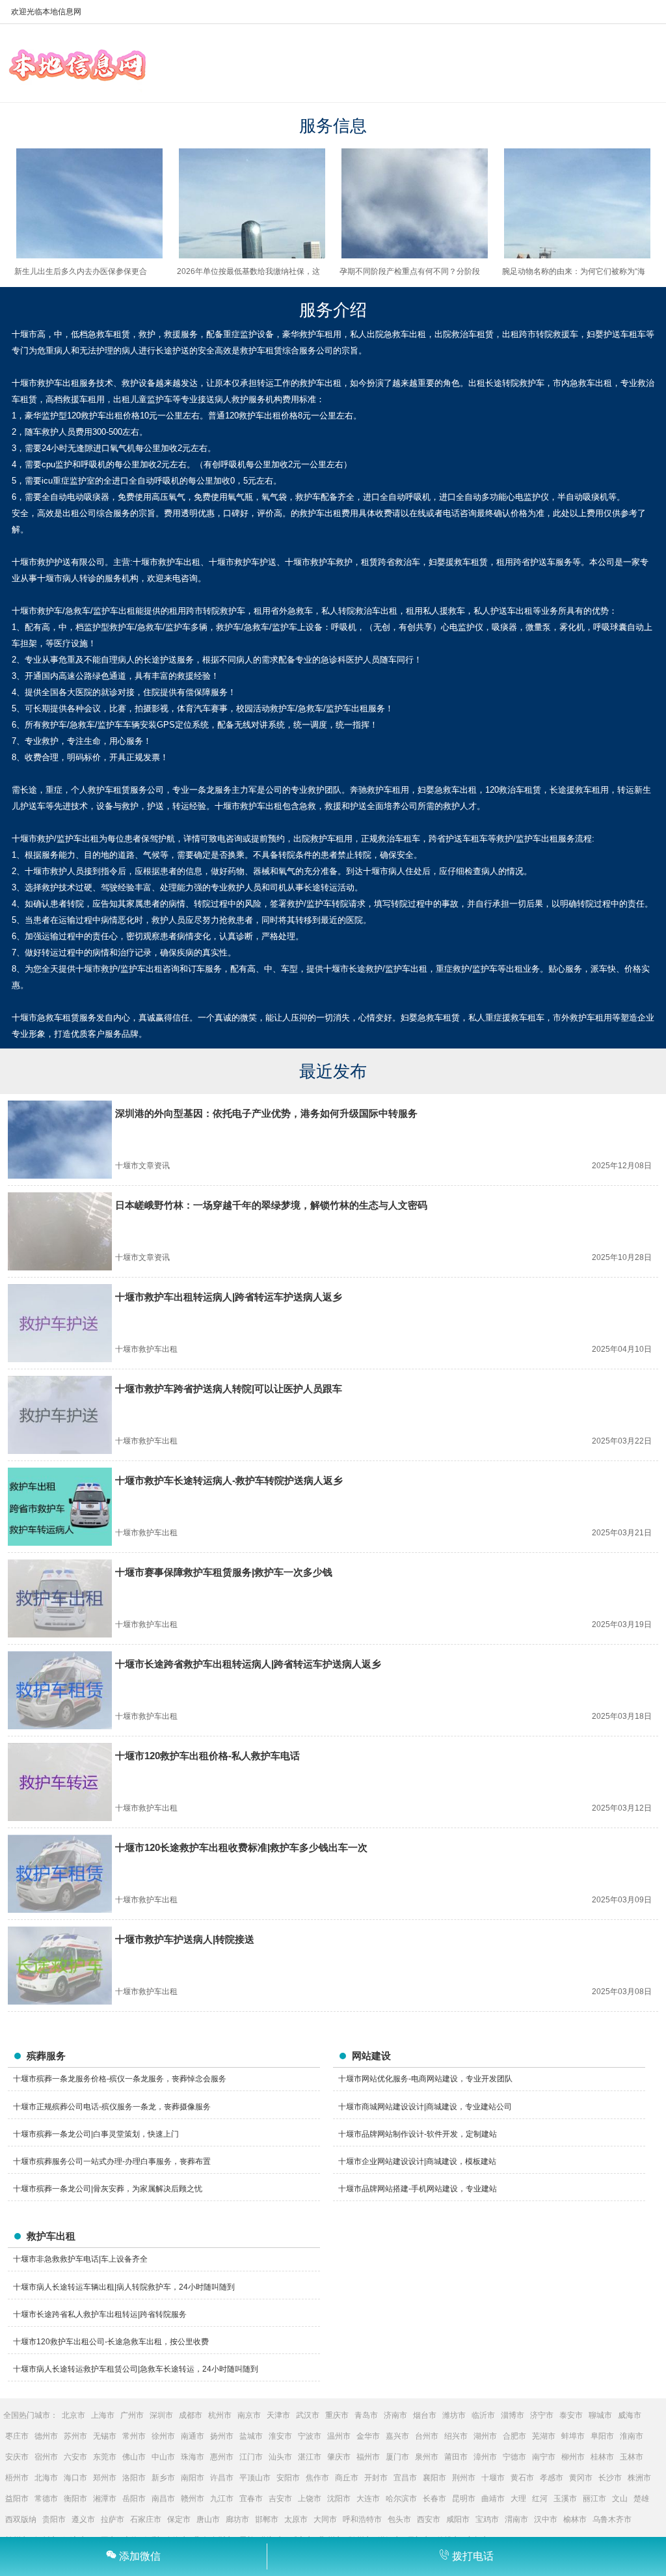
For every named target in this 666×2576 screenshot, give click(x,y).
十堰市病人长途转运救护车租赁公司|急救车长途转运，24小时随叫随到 (136, 2369)
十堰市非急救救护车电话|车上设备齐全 (80, 2259)
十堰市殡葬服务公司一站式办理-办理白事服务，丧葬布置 (112, 2161)
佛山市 (134, 2457)
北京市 (73, 2415)
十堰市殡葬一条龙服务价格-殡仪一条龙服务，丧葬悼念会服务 (120, 2079)
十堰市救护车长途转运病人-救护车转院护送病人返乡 (229, 1480)
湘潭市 (105, 2499)
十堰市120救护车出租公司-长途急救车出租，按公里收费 (111, 2342)
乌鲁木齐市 (612, 2519)
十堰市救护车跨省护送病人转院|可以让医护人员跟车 (229, 1389)
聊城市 (600, 2415)
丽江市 (594, 2499)
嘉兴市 (397, 2436)
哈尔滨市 (401, 2499)
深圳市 (161, 2415)
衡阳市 (75, 2499)
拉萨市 (113, 2519)
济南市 (395, 2415)
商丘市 (347, 2478)
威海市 (630, 2415)
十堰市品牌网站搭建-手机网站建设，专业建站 (418, 2189)
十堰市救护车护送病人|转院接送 (185, 1939)
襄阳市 (434, 2478)
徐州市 (163, 2436)
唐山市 (208, 2519)
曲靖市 (493, 2499)
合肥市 (514, 2436)
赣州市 (193, 2499)
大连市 (368, 2499)
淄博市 (513, 2415)
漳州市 (485, 2457)
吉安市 (280, 2499)
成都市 (191, 2415)
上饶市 (310, 2499)
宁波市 (310, 2436)
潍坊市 (454, 2415)
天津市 (278, 2415)
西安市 (429, 2519)
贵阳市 (54, 2519)
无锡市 (105, 2436)
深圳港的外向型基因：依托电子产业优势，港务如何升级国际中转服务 (266, 1113)
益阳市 (17, 2499)
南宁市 (544, 2457)
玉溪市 (565, 2499)
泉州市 (427, 2457)
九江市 (222, 2499)
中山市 (163, 2457)
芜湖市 (544, 2436)
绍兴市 (456, 2436)
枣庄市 (17, 2436)
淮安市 (280, 2436)
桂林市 (602, 2457)
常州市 (134, 2436)
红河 (540, 2499)
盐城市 (251, 2436)
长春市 (434, 2499)
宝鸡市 (487, 2519)
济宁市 (542, 2415)
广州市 (132, 2415)
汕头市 (280, 2457)
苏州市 (75, 2436)
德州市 (46, 2436)
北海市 (46, 2478)
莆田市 (456, 2457)
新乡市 (163, 2478)
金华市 (368, 2436)
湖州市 (485, 2436)
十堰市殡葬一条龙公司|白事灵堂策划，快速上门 (96, 2134)
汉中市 (546, 2519)
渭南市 (516, 2519)
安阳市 (288, 2478)
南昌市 (163, 2499)
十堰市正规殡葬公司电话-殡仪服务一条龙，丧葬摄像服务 (112, 2107)
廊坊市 (237, 2519)
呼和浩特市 (362, 2519)
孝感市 (552, 2478)
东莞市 (105, 2457)
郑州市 (105, 2478)
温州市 (339, 2436)
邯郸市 (267, 2519)
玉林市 (632, 2457)
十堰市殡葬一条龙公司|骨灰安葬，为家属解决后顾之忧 (108, 2189)
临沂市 (483, 2415)
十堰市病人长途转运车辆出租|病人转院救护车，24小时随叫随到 (124, 2287)
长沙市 (610, 2478)
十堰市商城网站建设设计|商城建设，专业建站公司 (425, 2107)
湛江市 (310, 2457)
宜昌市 (405, 2478)
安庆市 (17, 2457)
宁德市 (514, 2457)
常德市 (46, 2499)
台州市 (427, 2436)
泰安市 (571, 2415)
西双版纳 (21, 2519)
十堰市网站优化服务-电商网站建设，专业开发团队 (425, 2079)
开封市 (376, 2478)
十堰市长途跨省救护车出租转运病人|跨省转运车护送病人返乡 (248, 1664)
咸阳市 (458, 2519)
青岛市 (366, 2415)
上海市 (103, 2415)
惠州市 (222, 2457)
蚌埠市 (573, 2436)
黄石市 (522, 2478)
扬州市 (222, 2436)
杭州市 (220, 2415)
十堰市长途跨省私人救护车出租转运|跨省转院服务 (100, 2314)
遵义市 (83, 2519)
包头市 (399, 2519)
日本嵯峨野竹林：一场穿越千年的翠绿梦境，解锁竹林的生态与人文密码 (271, 1205)
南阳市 (193, 2478)
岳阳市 (134, 2499)
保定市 (179, 2519)
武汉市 (308, 2415)
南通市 (193, 2436)
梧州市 (17, 2478)
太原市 (296, 2519)
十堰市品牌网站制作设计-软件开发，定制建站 (418, 2134)
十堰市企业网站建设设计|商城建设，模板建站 (417, 2161)
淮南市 (632, 2436)
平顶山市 (255, 2478)
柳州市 (573, 2457)
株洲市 (639, 2478)
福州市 (368, 2457)
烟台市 (425, 2415)
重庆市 (337, 2415)
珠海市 (193, 2457)
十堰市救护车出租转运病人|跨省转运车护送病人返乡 (229, 1297)
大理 (518, 2499)
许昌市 (222, 2478)
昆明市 (464, 2499)
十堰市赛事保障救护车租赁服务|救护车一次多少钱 (224, 1572)
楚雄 (641, 2499)
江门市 (251, 2457)
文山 (620, 2499)
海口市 (75, 2478)
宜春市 (251, 2499)
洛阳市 (134, 2478)
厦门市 (397, 2457)
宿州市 (46, 2457)
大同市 (325, 2519)
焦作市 (317, 2478)
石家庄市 (146, 2519)
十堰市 (493, 2478)
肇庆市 (339, 2457)
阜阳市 (602, 2436)
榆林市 (575, 2519)
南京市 (249, 2415)
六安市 (75, 2457)
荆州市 (464, 2478)
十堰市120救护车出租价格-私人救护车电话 (207, 1756)
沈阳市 (339, 2499)
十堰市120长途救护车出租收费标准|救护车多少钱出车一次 (241, 1847)
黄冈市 (581, 2478)
